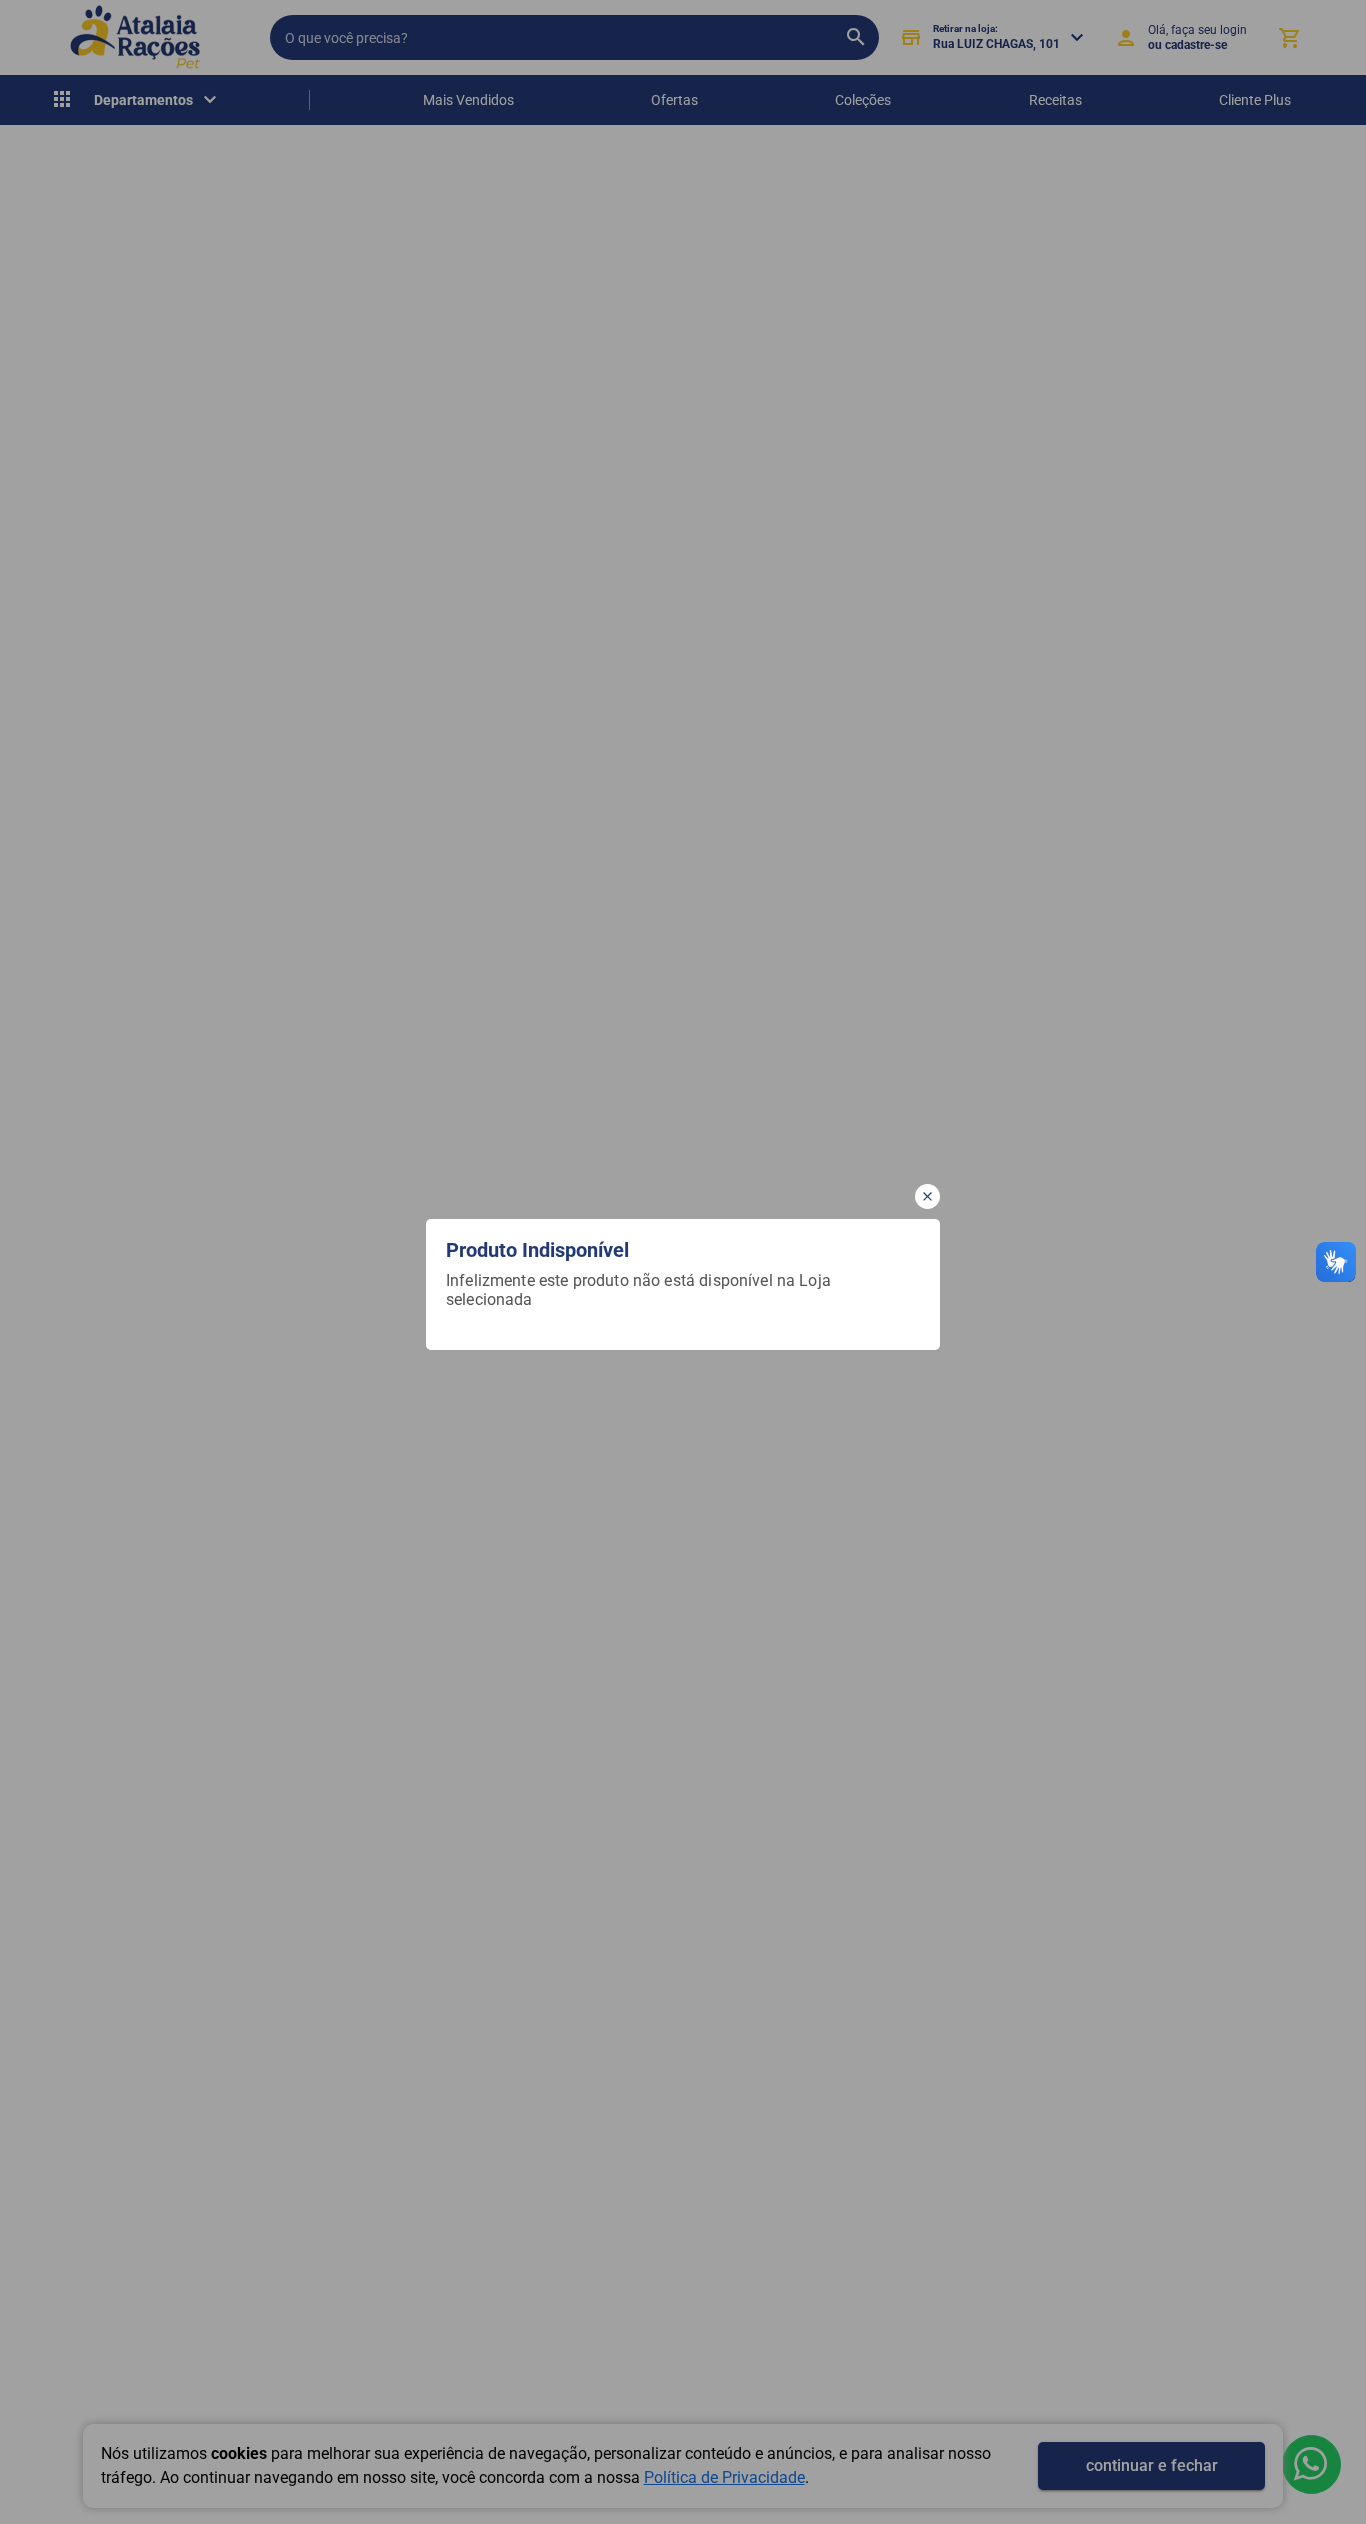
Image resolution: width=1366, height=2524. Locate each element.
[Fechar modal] (927, 1196)
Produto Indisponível (537, 1250)
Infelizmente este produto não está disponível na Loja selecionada (640, 1290)
